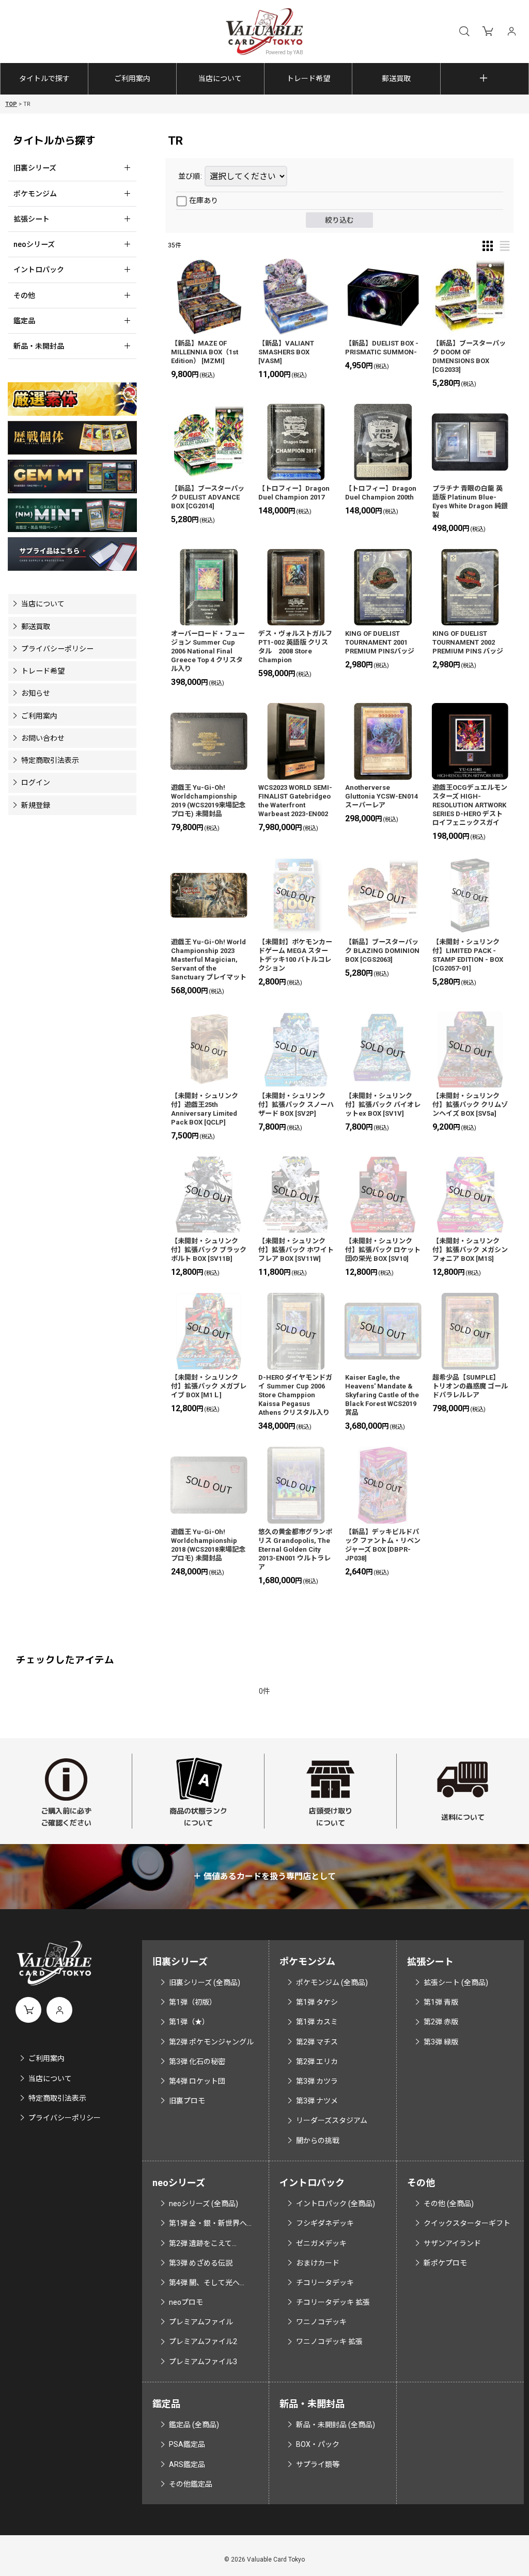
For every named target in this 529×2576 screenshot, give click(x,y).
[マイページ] (511, 32)
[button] (464, 32)
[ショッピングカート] (488, 32)
